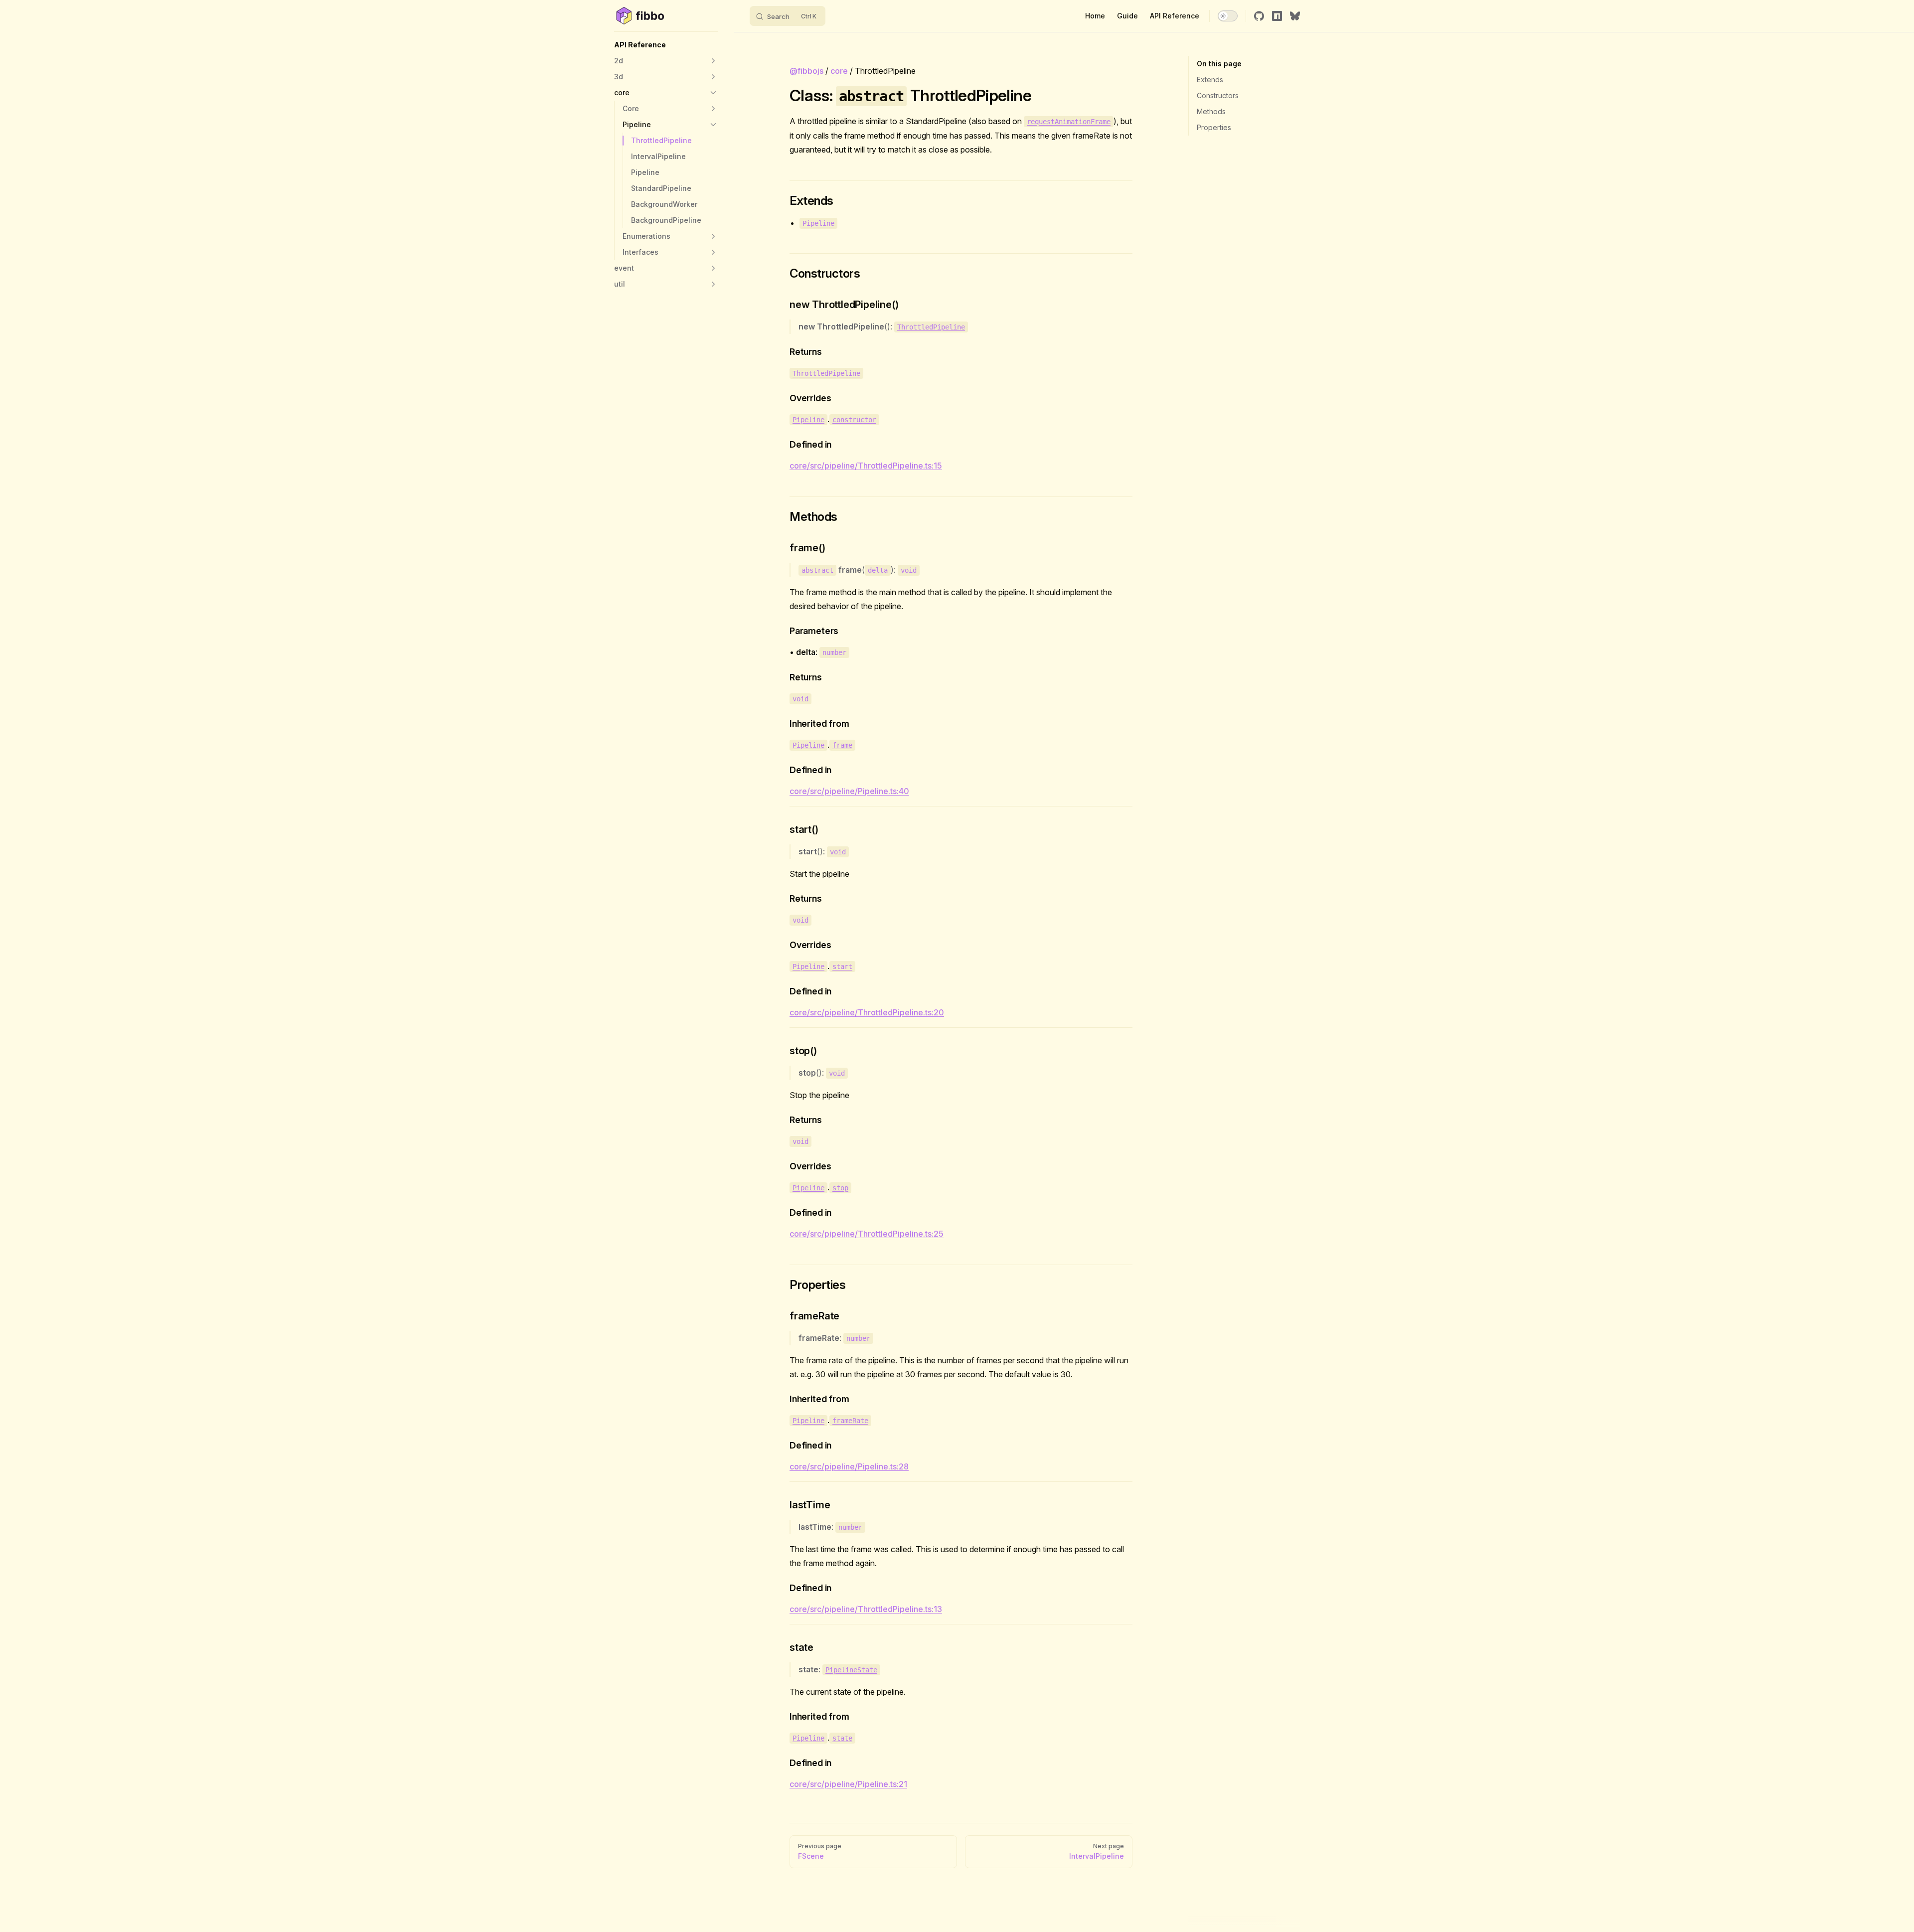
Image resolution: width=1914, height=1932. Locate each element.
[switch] (1228, 16)
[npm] (1277, 16)
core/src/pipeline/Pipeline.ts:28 (849, 1466)
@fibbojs (806, 71)
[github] (1259, 16)
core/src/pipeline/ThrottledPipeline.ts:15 (866, 466)
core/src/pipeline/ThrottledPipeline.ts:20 (867, 1012)
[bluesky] (1295, 16)
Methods (1211, 111)
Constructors (1218, 95)
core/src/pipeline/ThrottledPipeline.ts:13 (866, 1609)
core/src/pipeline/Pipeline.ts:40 (849, 791)
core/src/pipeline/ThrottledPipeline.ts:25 (867, 1234)
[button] (666, 45)
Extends (1210, 80)
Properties (1214, 127)
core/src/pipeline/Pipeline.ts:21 (848, 1784)
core (839, 71)
